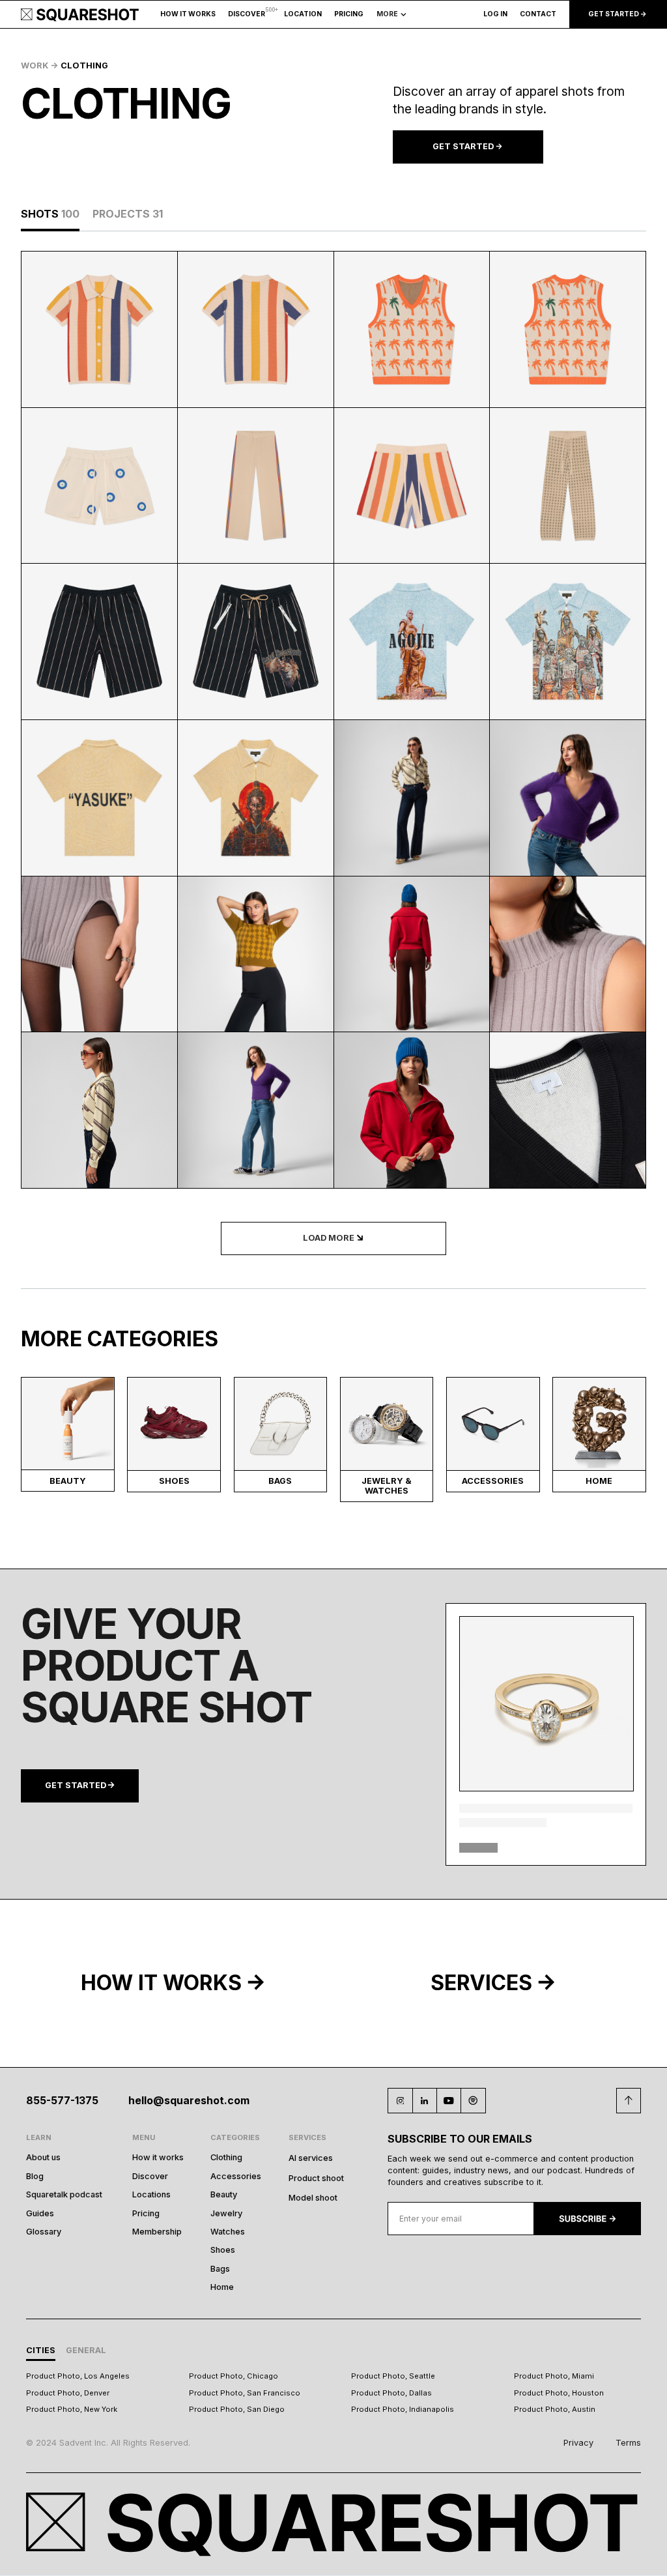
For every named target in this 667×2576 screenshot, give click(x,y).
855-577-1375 (62, 2101)
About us (43, 2157)
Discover (150, 2176)
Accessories (236, 2176)
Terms (628, 2443)
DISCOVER (247, 14)
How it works (158, 2157)
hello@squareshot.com (189, 2101)
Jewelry (226, 2213)
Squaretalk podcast (64, 2194)
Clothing (226, 2157)
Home (222, 2287)
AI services (311, 2158)
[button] (303, 15)
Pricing (146, 2213)
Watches (228, 2232)
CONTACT (538, 14)
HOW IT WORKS (188, 14)
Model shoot (313, 2198)
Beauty (224, 2194)
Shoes (223, 2250)
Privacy (578, 2443)
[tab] (50, 214)
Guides (40, 2213)
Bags (220, 2269)
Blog (35, 2176)
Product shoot (316, 2178)
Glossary (44, 2232)
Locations (151, 2194)
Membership (157, 2232)
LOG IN (495, 14)
